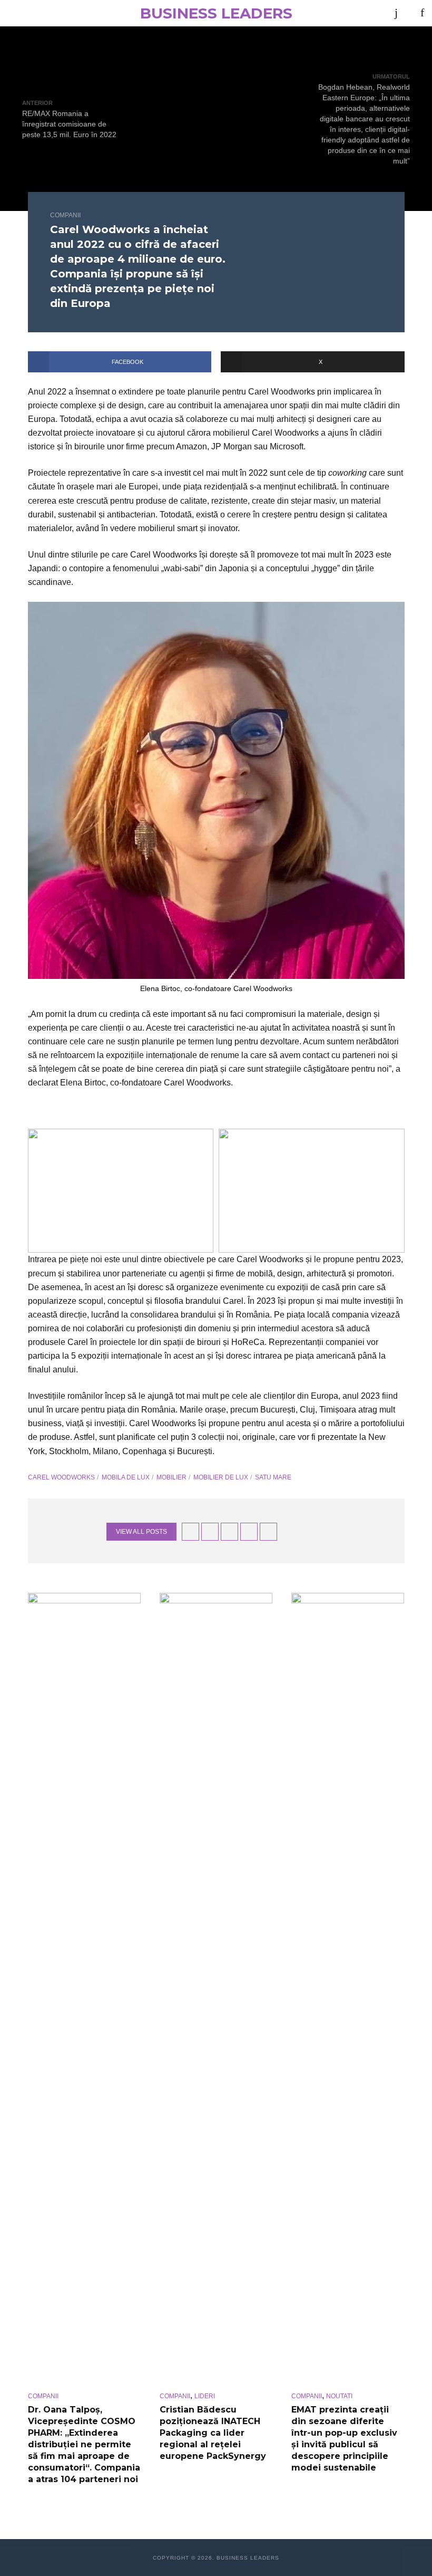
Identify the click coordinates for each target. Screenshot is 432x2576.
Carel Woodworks (61, 1477)
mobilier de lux (221, 1477)
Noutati (339, 2396)
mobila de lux (126, 1477)
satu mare (273, 1477)
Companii (65, 215)
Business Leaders (216, 13)
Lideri (205, 2396)
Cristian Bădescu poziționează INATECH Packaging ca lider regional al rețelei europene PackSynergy (213, 2433)
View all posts (141, 1532)
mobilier (171, 1477)
